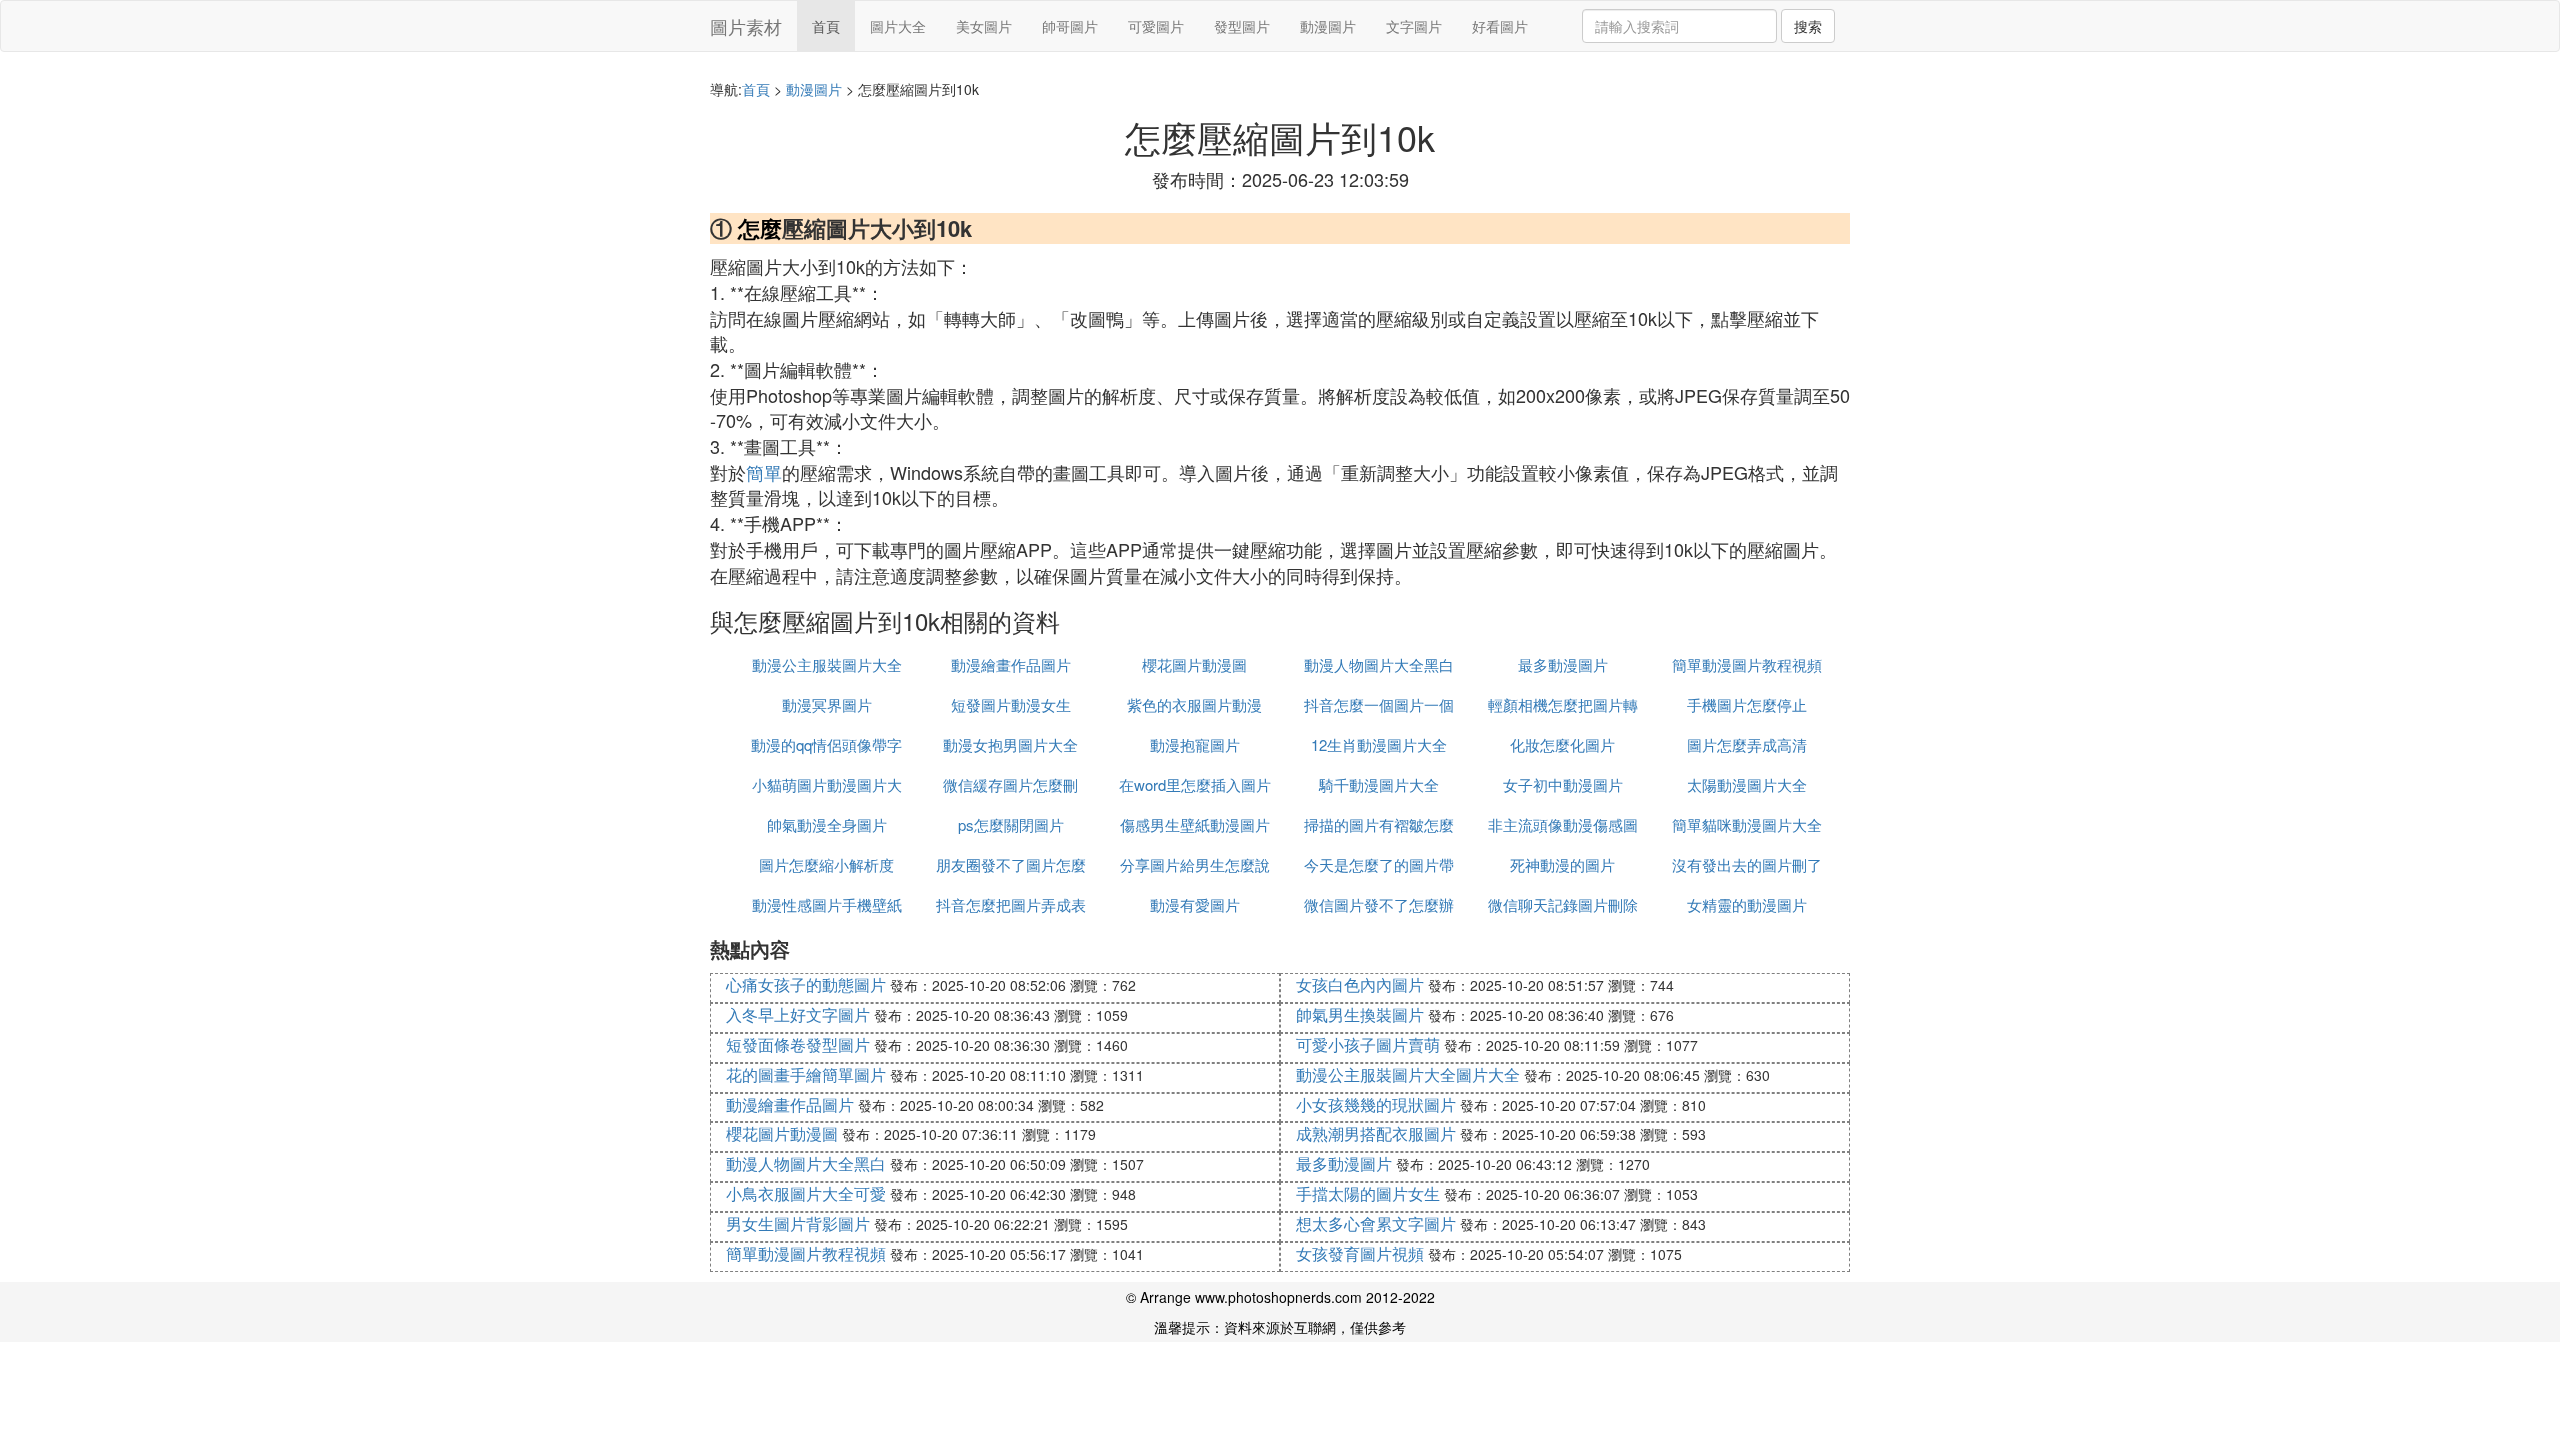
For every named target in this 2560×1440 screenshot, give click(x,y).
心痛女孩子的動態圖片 (806, 984)
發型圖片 (1242, 26)
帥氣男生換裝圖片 (1360, 1014)
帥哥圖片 (1070, 26)
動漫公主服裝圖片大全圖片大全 (1408, 1074)
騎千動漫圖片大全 (1379, 784)
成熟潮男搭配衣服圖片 (1376, 1133)
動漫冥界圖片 (827, 704)
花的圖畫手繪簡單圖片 (806, 1074)
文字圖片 (1414, 26)
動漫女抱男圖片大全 (1010, 744)
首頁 (826, 26)
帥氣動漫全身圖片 (827, 824)
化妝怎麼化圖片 (1562, 744)
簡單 (764, 472)
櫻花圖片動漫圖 (1194, 664)
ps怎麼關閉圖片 (1011, 824)
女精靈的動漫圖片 (1747, 904)
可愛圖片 (1156, 26)
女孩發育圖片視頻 (1360, 1253)
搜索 (1808, 26)
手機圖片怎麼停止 (1747, 704)
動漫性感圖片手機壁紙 (827, 904)
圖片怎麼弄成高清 (1747, 744)
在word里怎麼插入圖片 (1195, 784)
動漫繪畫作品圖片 (1011, 664)
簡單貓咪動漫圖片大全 (1747, 824)
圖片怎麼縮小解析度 (826, 864)
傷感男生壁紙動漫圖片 (1195, 824)
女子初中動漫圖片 (1563, 784)
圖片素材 (746, 26)
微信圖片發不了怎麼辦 (1379, 904)
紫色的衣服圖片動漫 (1194, 704)
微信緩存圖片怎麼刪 (1010, 784)
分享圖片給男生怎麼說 (1195, 864)
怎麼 (760, 228)
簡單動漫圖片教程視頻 (1747, 664)
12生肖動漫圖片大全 (1379, 744)
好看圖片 (1500, 26)
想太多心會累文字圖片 (1376, 1223)
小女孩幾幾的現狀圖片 (1376, 1104)
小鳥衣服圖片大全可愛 (806, 1193)
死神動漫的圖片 (1562, 864)
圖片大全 (898, 26)
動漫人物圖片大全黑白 (1379, 664)
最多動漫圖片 (1563, 664)
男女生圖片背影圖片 (798, 1223)
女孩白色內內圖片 (1360, 984)
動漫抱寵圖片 (1195, 744)
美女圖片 (984, 26)
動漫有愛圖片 (1195, 904)
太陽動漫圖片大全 (1747, 784)
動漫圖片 (1328, 26)
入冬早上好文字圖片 (798, 1014)
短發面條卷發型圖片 (798, 1044)
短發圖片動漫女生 (1011, 704)
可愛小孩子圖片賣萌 (1368, 1044)
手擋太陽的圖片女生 (1368, 1193)
